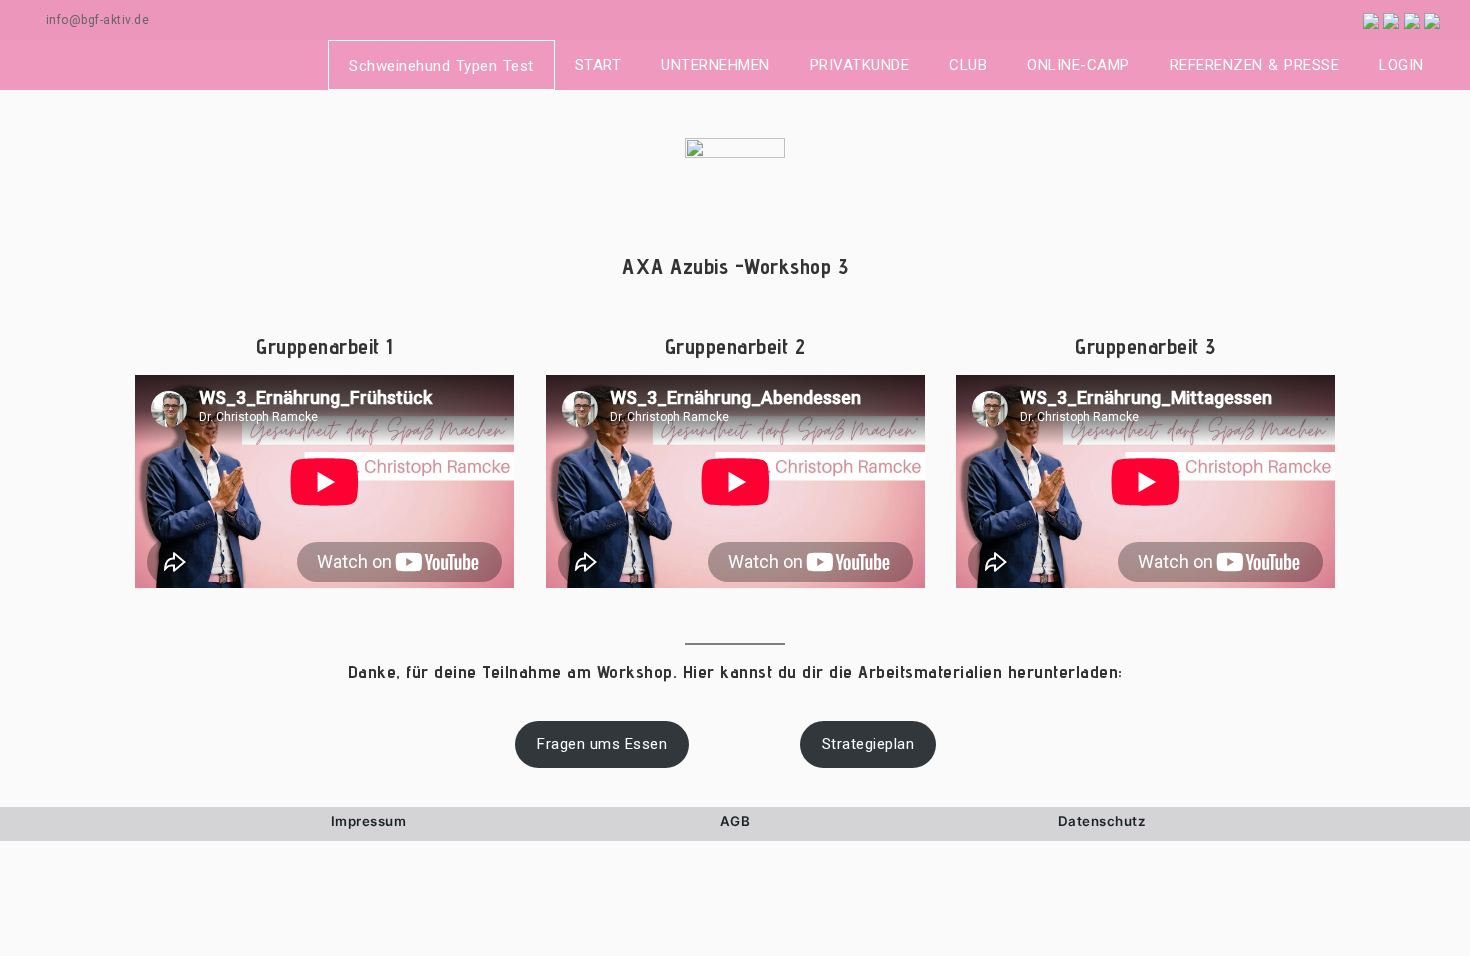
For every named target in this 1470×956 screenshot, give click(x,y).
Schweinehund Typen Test (441, 66)
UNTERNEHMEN (715, 65)
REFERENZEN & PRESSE (1255, 65)
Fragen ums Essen (602, 744)
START (598, 65)
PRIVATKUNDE (860, 65)
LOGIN (1401, 65)
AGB (735, 821)
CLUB (968, 65)
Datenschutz (1102, 821)
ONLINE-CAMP (1078, 65)
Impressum (369, 821)
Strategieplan (868, 744)
